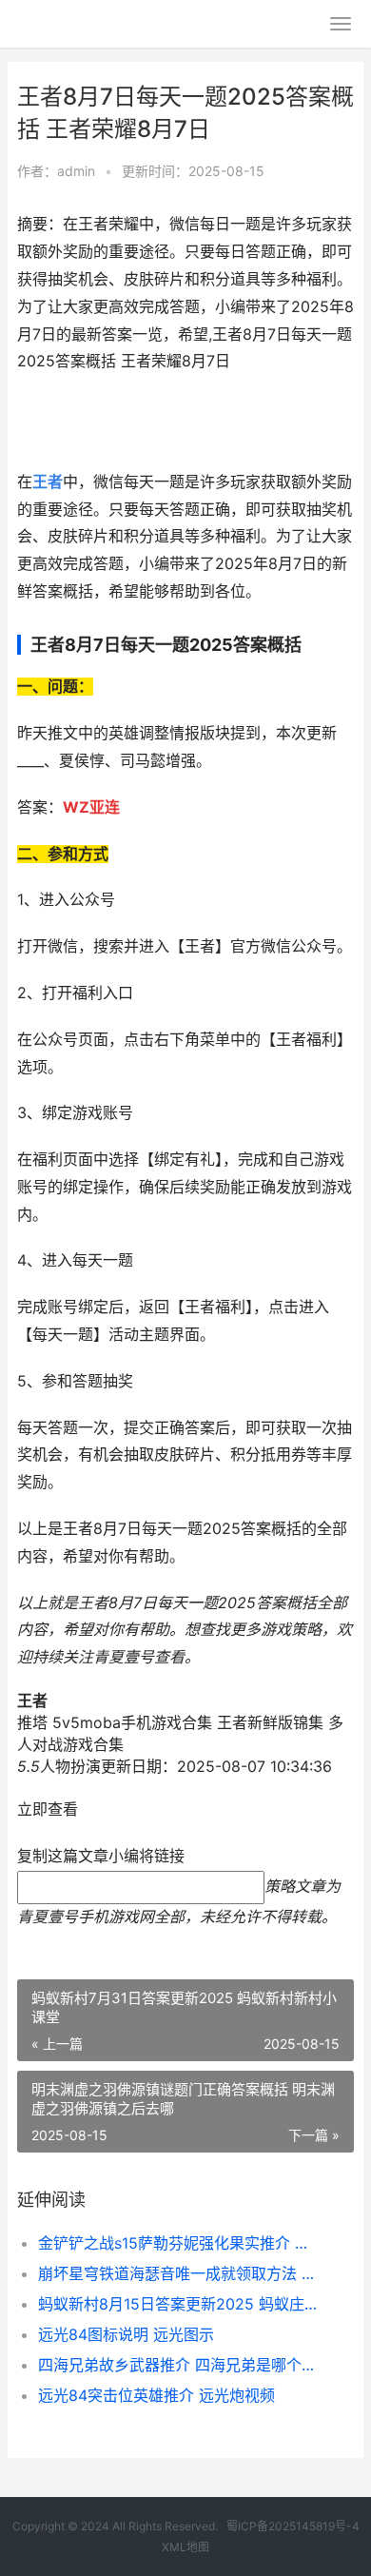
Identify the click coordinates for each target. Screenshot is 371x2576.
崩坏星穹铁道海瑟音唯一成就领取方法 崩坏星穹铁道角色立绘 (180, 2273)
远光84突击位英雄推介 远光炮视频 (156, 2395)
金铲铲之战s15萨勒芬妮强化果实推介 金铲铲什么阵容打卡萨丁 (180, 2243)
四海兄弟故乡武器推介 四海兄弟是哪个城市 (180, 2365)
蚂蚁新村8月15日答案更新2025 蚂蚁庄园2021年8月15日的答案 (180, 2304)
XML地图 (185, 2547)
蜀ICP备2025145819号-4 (293, 2526)
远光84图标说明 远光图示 (126, 2334)
